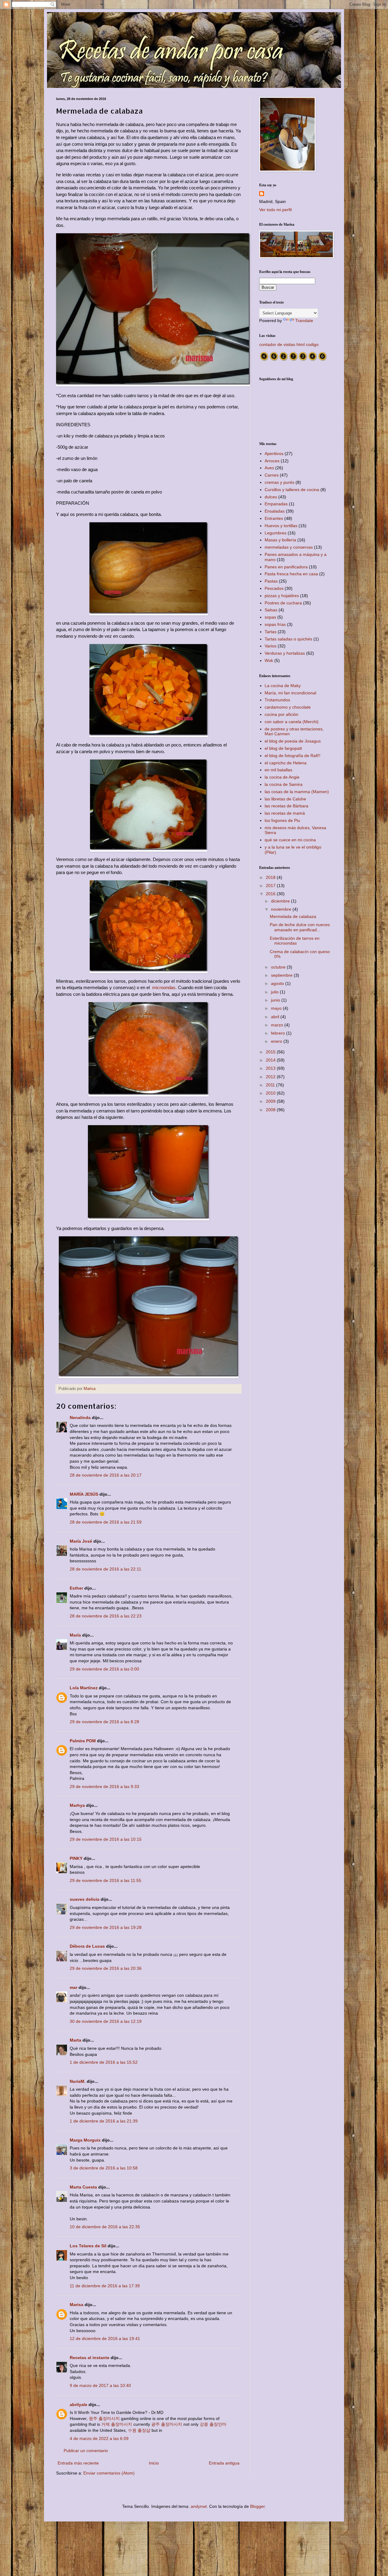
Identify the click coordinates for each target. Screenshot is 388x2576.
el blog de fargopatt (283, 748)
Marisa (77, 2305)
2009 (271, 1101)
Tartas (271, 632)
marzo (278, 1025)
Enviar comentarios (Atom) (109, 2473)
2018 (271, 877)
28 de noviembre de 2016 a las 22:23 (106, 1616)
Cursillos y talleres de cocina (292, 490)
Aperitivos (274, 454)
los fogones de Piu (282, 820)
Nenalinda (80, 1418)
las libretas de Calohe (285, 799)
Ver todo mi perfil (275, 210)
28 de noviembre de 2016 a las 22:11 (105, 1569)
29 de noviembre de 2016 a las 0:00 (104, 1669)
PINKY (76, 1858)
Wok (269, 660)
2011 (271, 1085)
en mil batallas (278, 770)
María (75, 1635)
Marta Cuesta (83, 2187)
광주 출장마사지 (167, 2424)
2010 (271, 1093)
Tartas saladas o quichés (288, 639)
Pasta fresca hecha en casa (291, 574)
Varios (271, 646)
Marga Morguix (85, 2140)
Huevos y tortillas (281, 526)
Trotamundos (277, 700)
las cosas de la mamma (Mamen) (297, 792)
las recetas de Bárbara (286, 806)
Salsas (271, 610)
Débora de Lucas (87, 1946)
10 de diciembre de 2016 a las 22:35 (105, 2227)
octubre (279, 967)
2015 (271, 1052)
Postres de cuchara (283, 603)
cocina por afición (281, 714)
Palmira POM (83, 1741)
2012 (271, 1077)
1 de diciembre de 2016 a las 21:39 (104, 2121)
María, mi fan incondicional (290, 693)
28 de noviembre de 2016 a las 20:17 (106, 1475)
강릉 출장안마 (213, 2424)
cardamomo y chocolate (288, 707)
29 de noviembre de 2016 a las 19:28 (106, 1927)
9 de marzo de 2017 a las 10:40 (100, 2385)
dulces (271, 497)
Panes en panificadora (286, 567)
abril (276, 1017)
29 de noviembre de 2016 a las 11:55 (105, 1880)
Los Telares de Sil (88, 2246)
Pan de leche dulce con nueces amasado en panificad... (300, 927)
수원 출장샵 (139, 2430)
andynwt (199, 2506)
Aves (269, 468)
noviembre (282, 909)
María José (82, 1541)
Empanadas (276, 504)
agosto (278, 983)
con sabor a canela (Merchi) (292, 722)
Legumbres (276, 533)
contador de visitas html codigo (289, 344)
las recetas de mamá (285, 813)
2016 (271, 894)
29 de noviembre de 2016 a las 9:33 (104, 1787)
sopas (270, 617)
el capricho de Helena (286, 763)
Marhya (77, 1805)
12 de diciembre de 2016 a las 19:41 (105, 2338)
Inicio (154, 2463)
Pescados (274, 588)
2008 (271, 1110)
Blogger (257, 2506)
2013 (271, 1068)
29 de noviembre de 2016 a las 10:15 (106, 1839)
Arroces (272, 461)
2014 (271, 1060)
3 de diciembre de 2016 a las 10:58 (104, 2168)
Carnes (272, 475)
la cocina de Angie (282, 777)
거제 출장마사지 (117, 2424)
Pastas (271, 581)
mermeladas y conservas (289, 547)
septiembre (282, 975)
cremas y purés (279, 482)
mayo (277, 1008)
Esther (76, 1588)
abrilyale (79, 2405)
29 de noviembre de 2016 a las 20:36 (106, 1968)
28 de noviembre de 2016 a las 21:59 (106, 1522)
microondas (164, 987)
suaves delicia (85, 1899)
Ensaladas (275, 511)
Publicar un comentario (86, 2451)
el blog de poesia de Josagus (293, 741)
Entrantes (274, 518)
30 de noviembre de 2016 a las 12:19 (106, 2021)
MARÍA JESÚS (84, 1494)
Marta (75, 2040)
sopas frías (275, 624)
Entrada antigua (224, 2463)
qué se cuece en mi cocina (290, 840)
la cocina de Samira (284, 784)
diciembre (281, 901)
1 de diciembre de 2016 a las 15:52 (104, 2062)
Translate (304, 321)
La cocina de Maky (283, 686)
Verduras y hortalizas (285, 653)
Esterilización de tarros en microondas (295, 941)
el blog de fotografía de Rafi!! (293, 756)
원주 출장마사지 (104, 2418)
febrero (279, 1033)
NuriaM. (78, 2081)
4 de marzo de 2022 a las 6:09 (99, 2438)
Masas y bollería (280, 540)
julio (275, 992)
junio (276, 1000)
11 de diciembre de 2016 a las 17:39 (105, 2286)
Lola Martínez (84, 1688)
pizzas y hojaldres (282, 596)
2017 (271, 886)
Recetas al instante (90, 2358)
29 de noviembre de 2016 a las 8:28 (104, 1722)
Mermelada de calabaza (293, 916)
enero (277, 1041)
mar (74, 1987)
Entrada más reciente (78, 2463)
